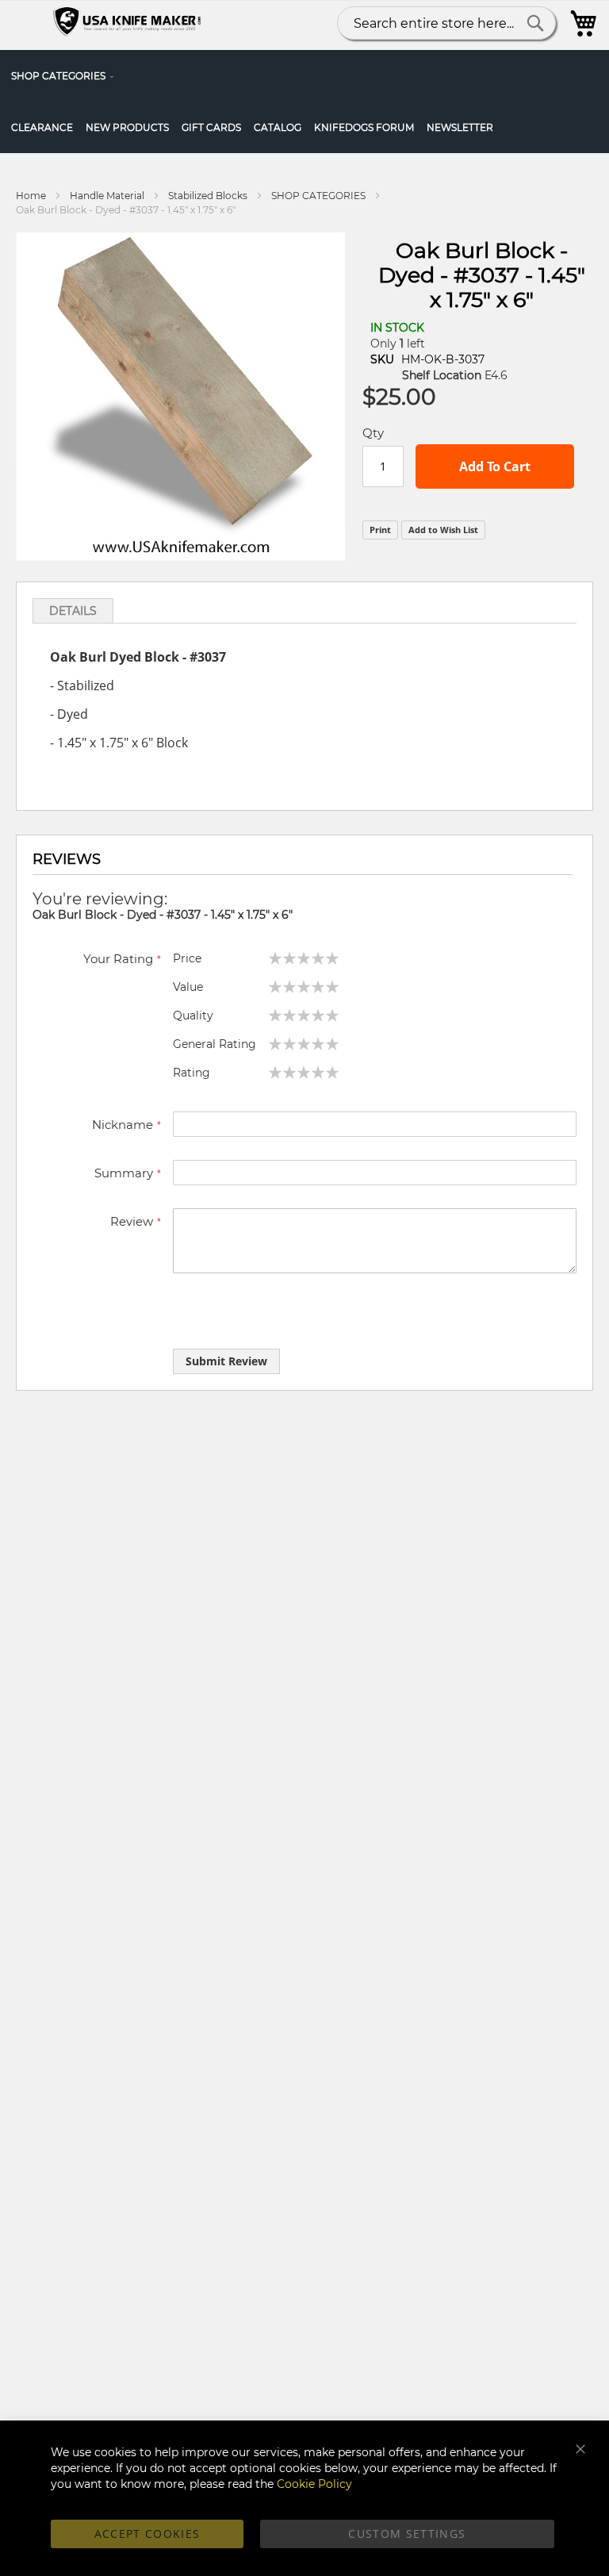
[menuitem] (66, 76)
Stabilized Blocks (208, 196)
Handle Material (107, 196)
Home (31, 196)
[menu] (304, 102)
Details (73, 611)
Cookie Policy (314, 2484)
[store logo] (129, 23)
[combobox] (446, 23)
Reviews (67, 859)
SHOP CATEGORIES (318, 196)
